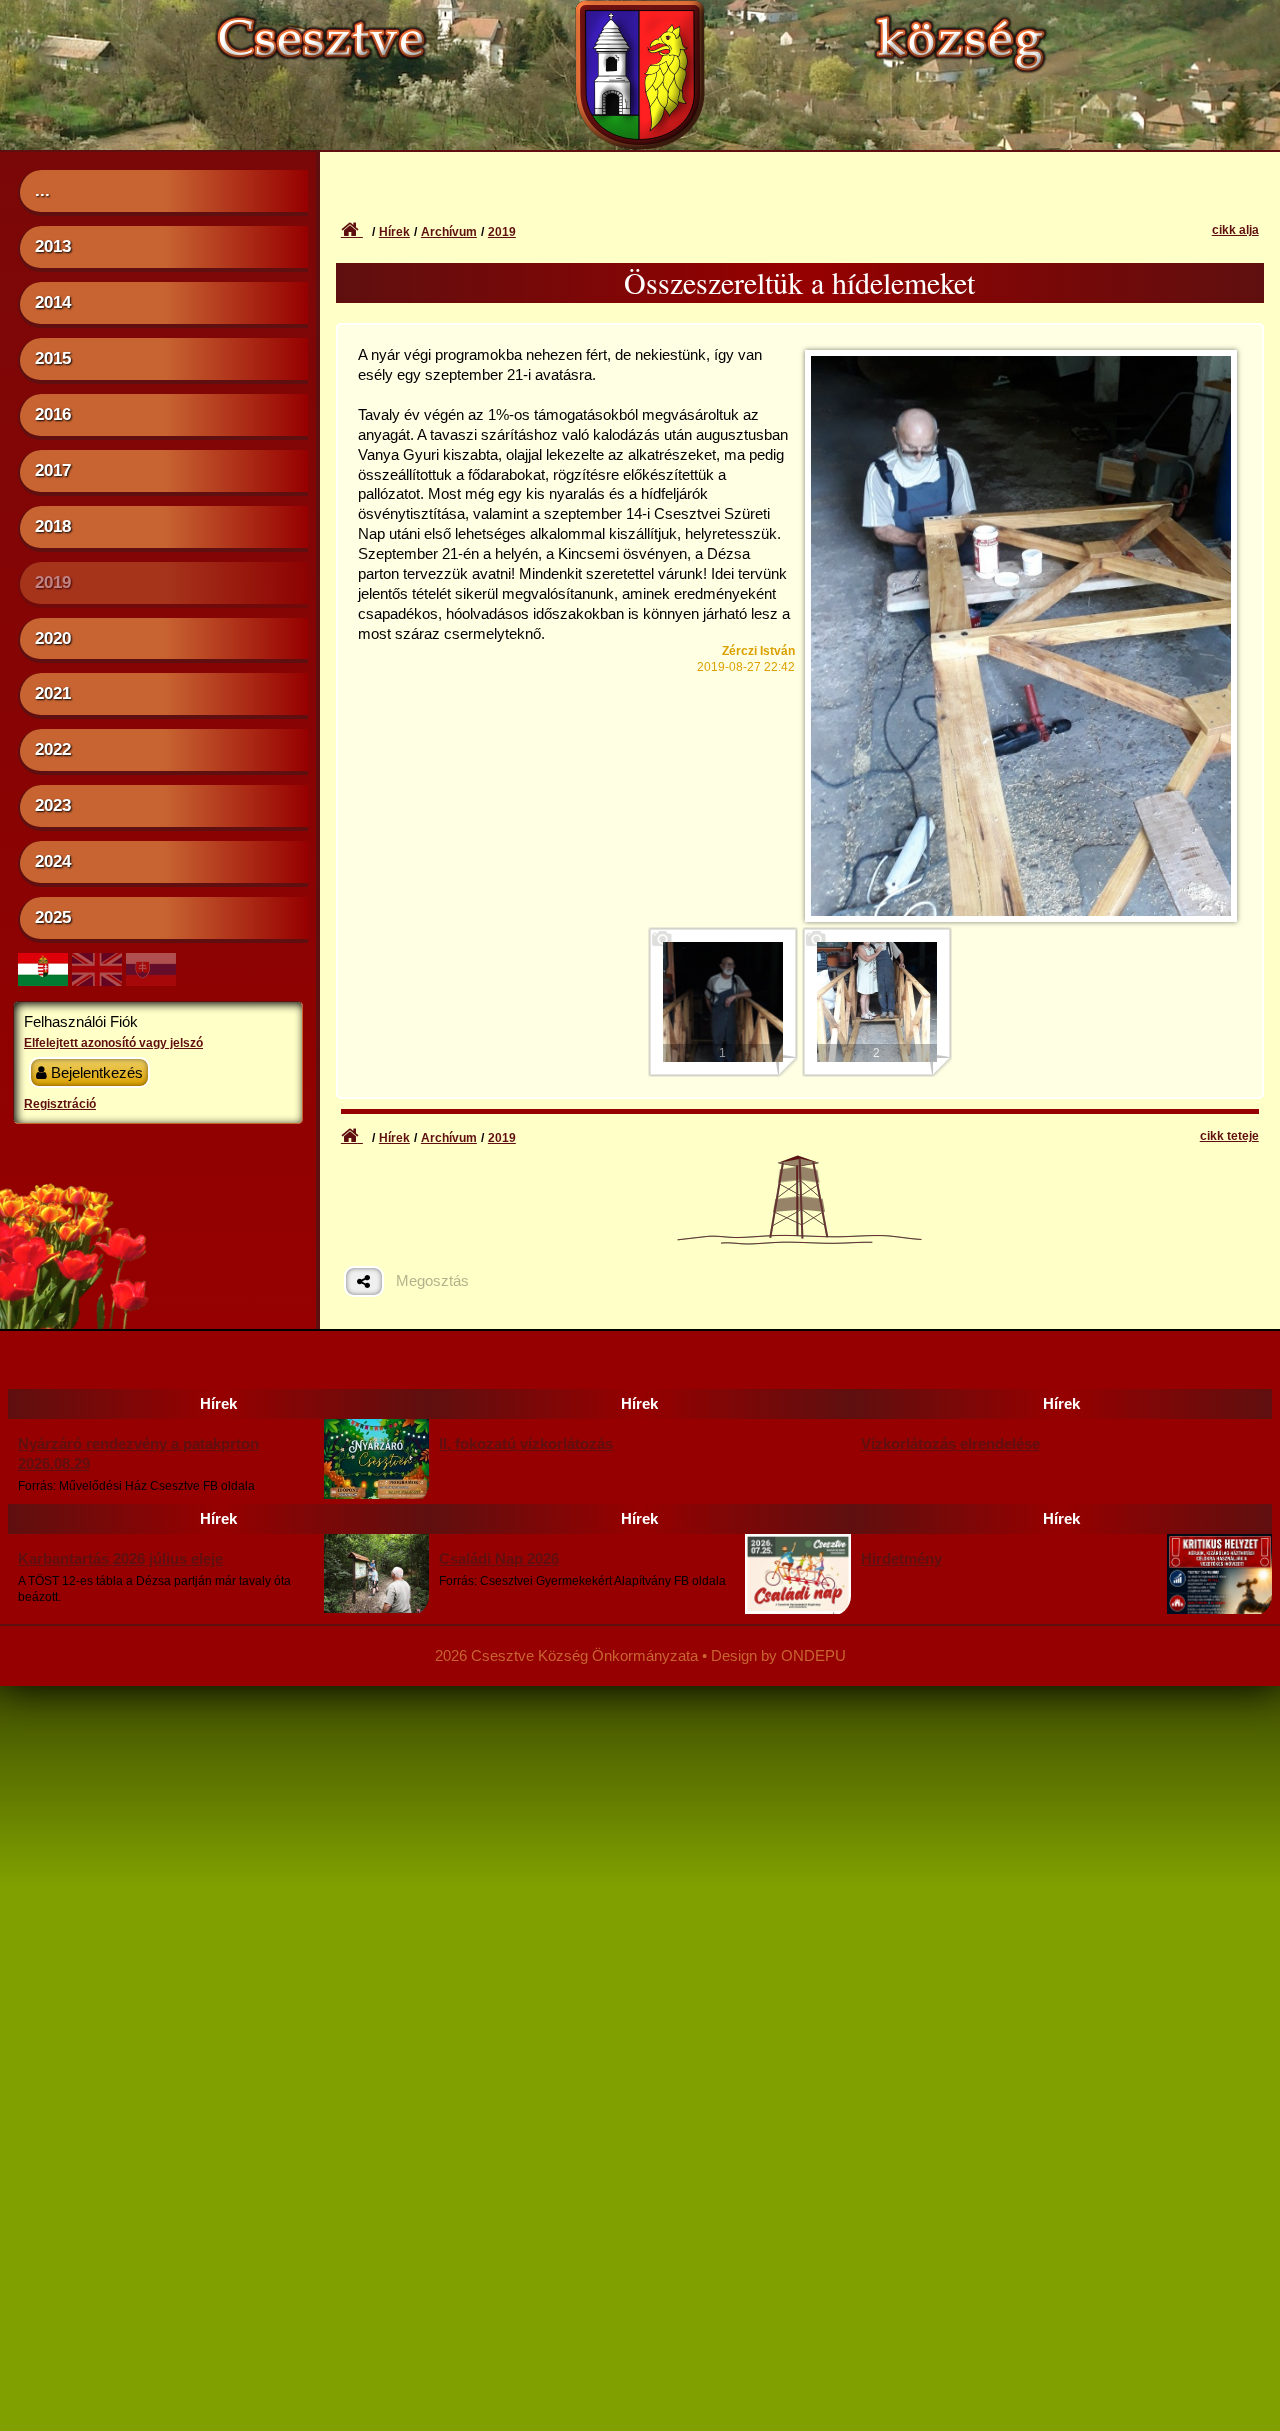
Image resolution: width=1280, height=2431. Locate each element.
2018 (53, 526)
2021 (53, 693)
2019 (53, 582)
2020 (53, 638)
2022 (53, 749)
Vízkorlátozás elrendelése (950, 1443)
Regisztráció (60, 1104)
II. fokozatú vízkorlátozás (526, 1443)
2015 (53, 358)
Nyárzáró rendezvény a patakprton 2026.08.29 (138, 1453)
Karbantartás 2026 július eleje (120, 1558)
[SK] (151, 980)
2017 (53, 470)
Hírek (394, 232)
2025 (53, 917)
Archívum (449, 232)
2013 (53, 246)
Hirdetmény (901, 1558)
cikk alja (1235, 230)
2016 (53, 414)
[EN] (97, 980)
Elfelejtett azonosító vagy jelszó (113, 1043)
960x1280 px (1020, 383)
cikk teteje (1229, 1136)
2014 (53, 302)
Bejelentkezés (95, 1072)
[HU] (43, 980)
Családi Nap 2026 (499, 1558)
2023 (53, 805)
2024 (53, 861)
